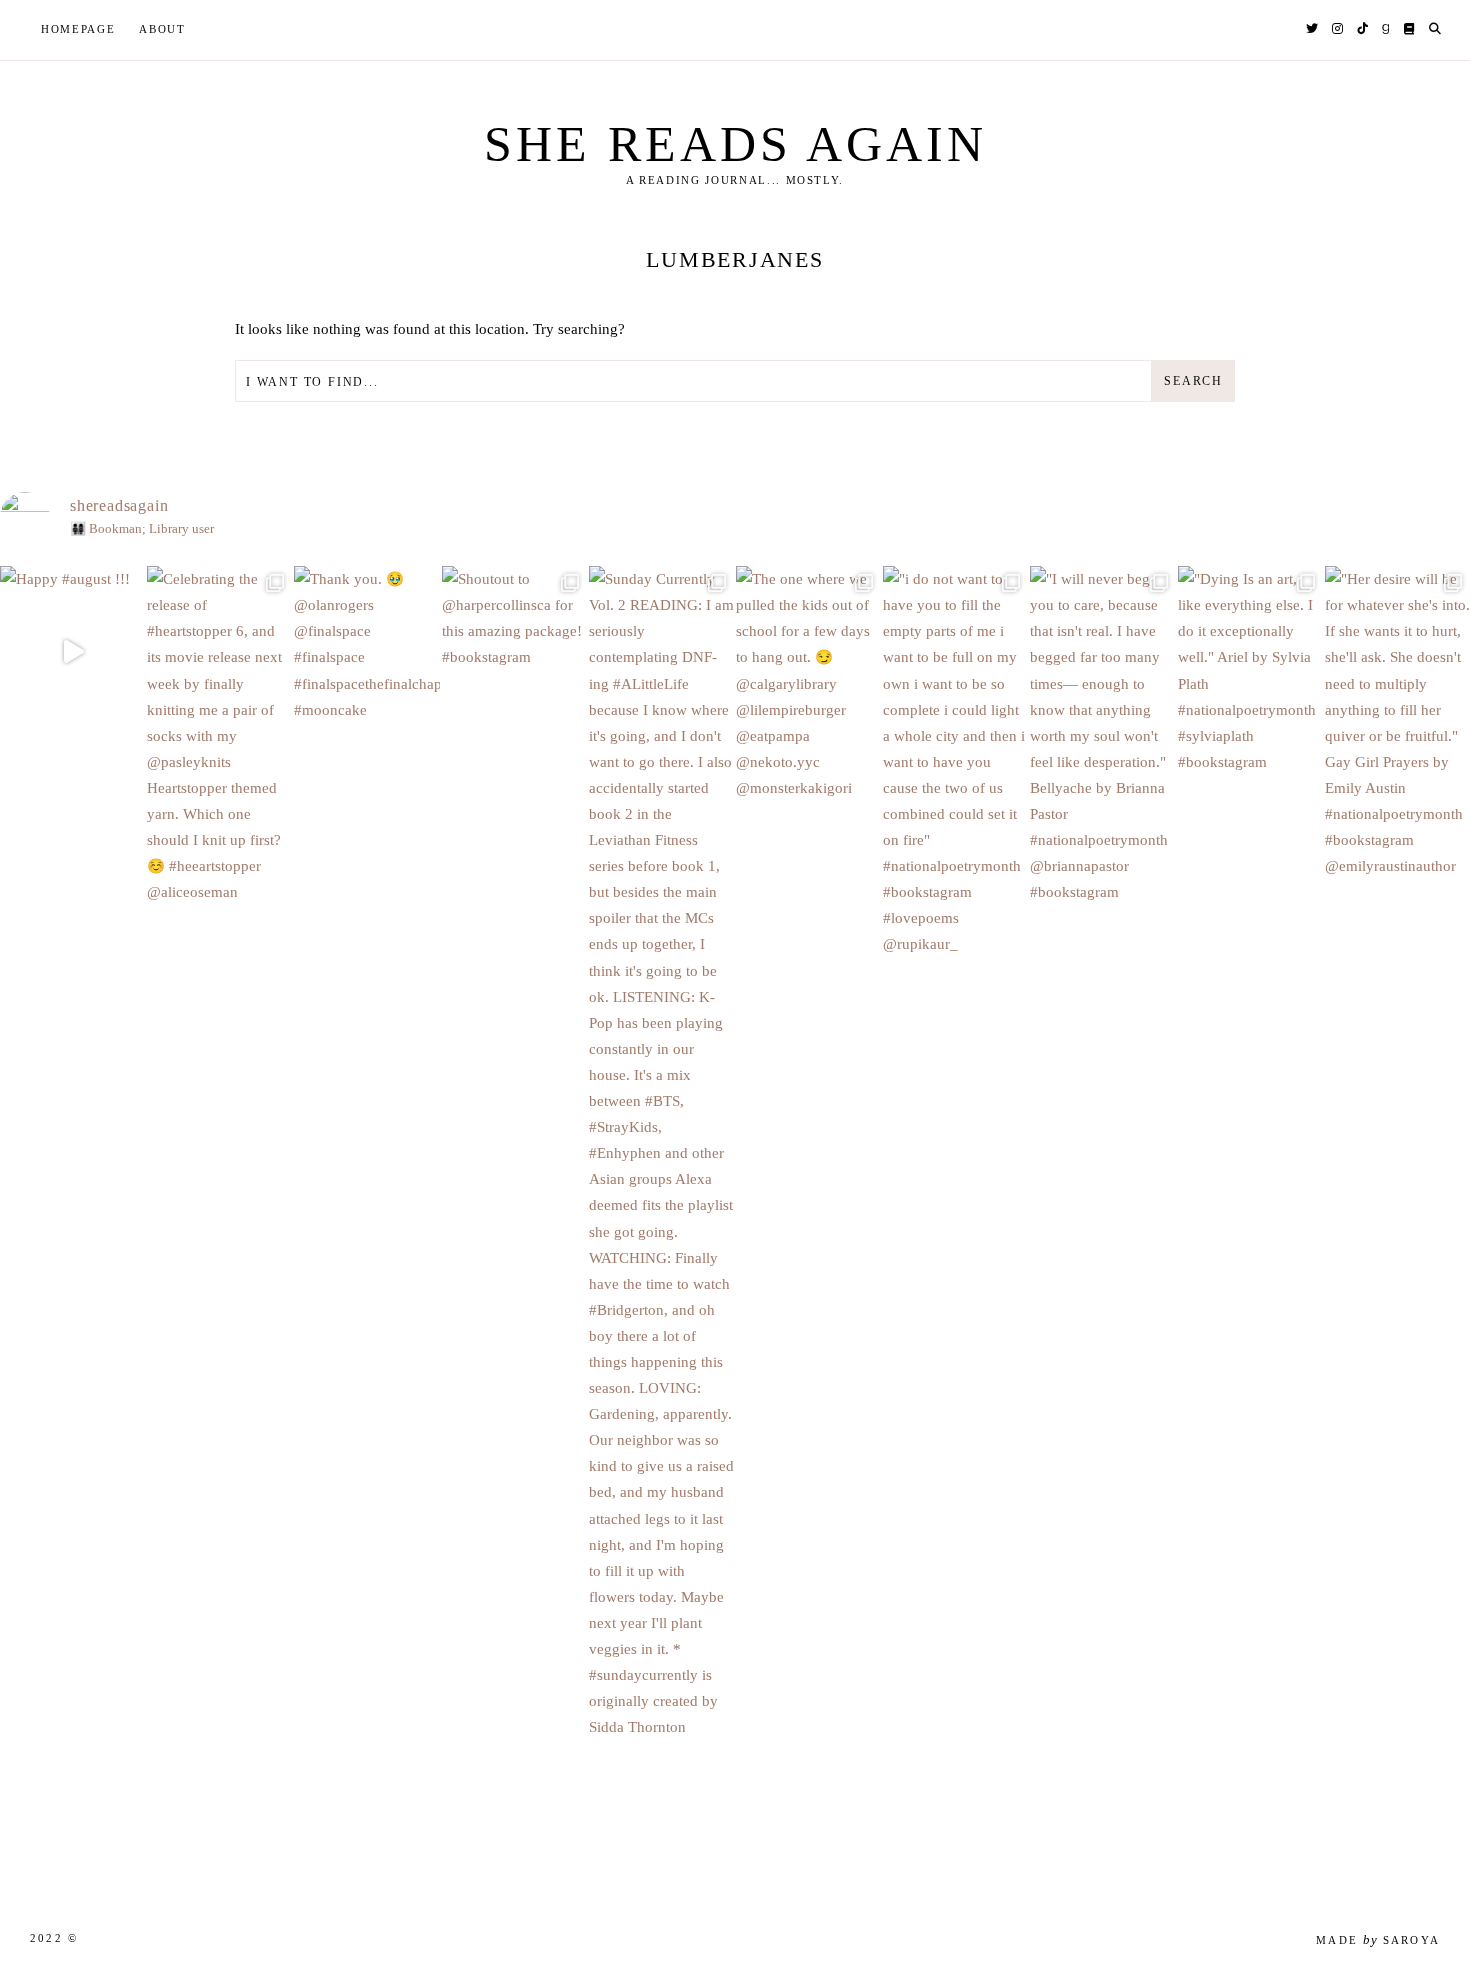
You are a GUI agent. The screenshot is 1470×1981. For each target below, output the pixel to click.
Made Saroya (1378, 1940)
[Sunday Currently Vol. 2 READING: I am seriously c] (661, 1225)
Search (1193, 381)
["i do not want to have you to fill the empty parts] (955, 834)
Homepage (78, 29)
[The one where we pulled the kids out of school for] (808, 756)
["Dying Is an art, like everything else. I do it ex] (1250, 743)
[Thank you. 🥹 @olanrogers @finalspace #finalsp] (366, 717)
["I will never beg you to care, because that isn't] (1102, 808)
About (162, 29)
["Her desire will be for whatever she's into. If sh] (1397, 795)
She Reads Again (735, 144)
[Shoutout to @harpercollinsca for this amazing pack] (514, 691)
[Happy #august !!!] (72, 651)
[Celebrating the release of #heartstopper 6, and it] (219, 808)
